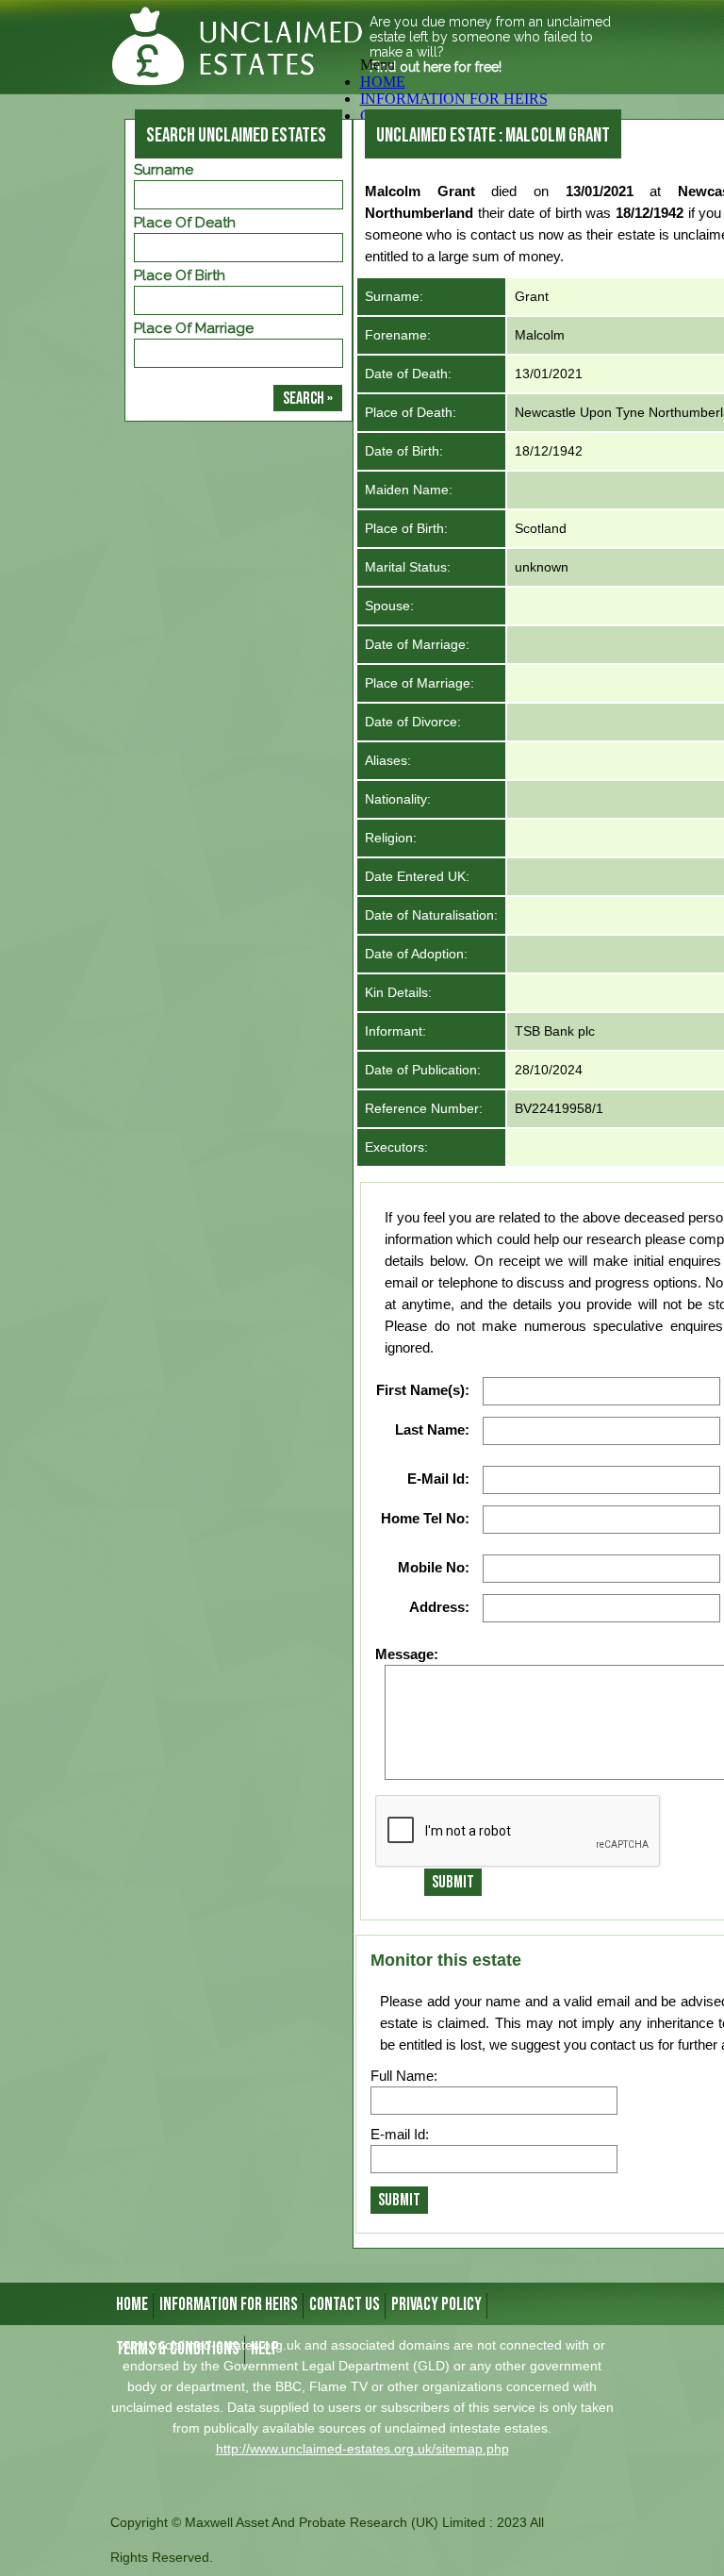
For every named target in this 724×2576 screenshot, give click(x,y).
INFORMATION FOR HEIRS (229, 2305)
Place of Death (185, 223)
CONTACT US (345, 2305)
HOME (383, 82)
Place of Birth (180, 275)
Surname (164, 170)
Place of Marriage (194, 328)
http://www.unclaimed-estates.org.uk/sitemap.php (362, 2449)
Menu (378, 65)
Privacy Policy (436, 2305)
